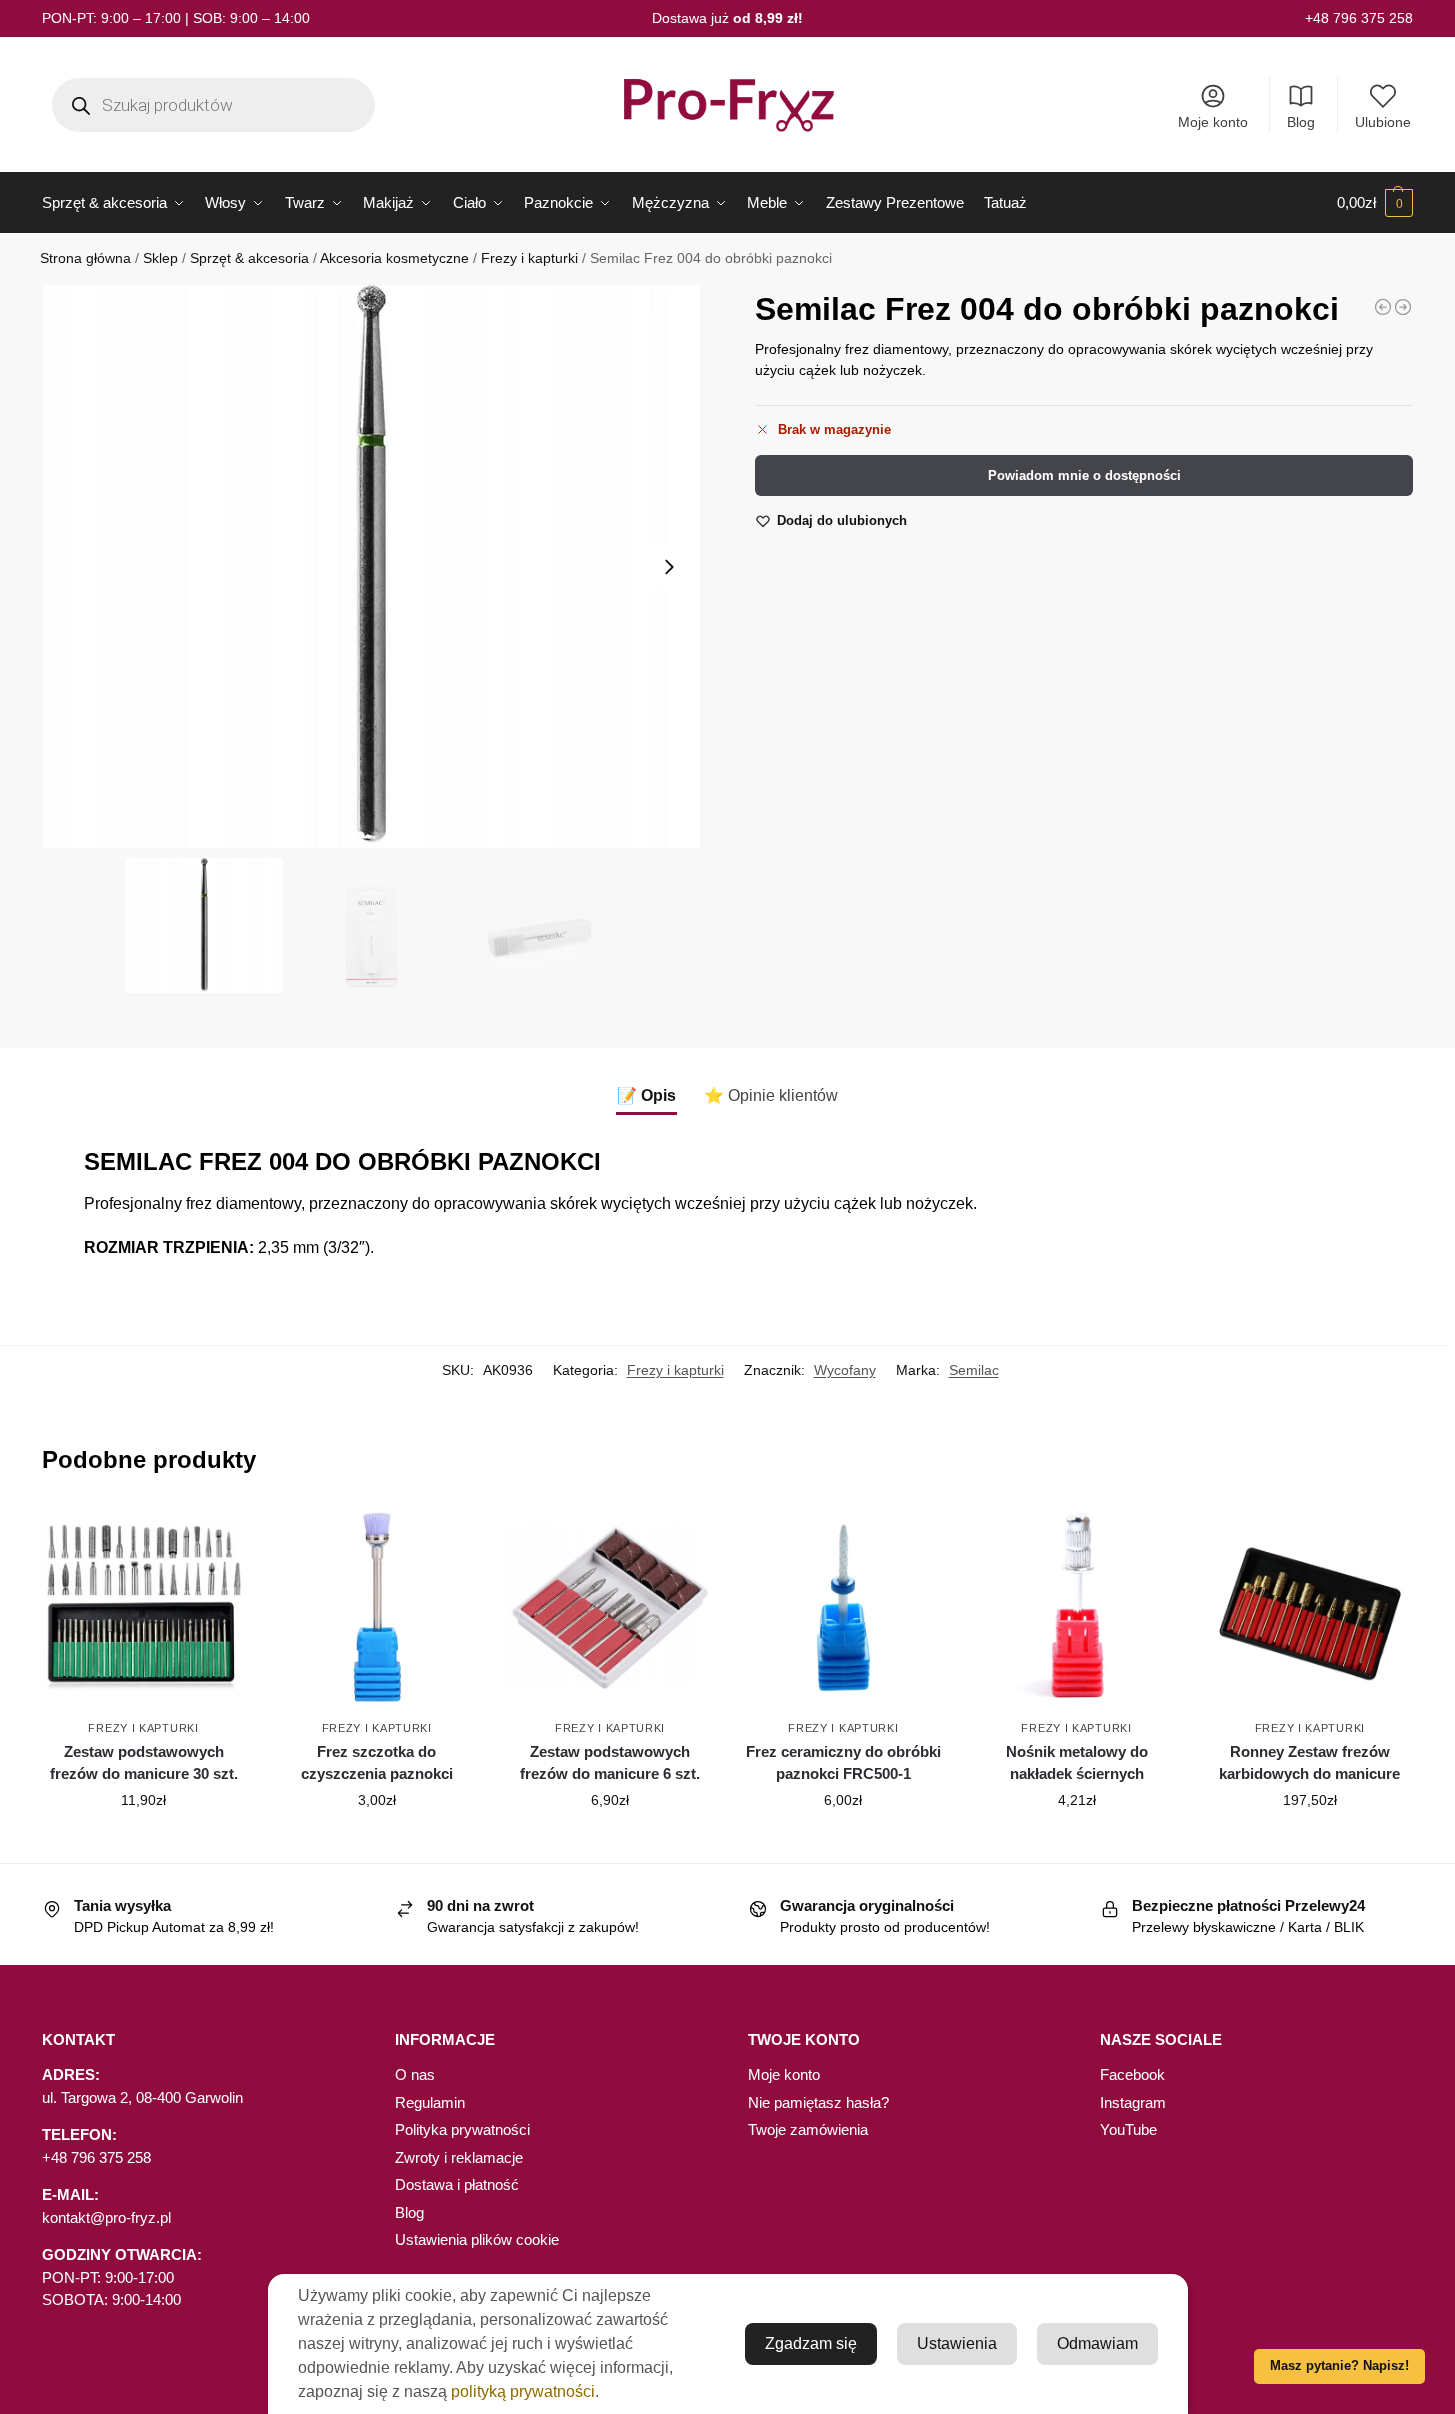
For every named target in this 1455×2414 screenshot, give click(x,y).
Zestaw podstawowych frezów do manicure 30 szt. (144, 1763)
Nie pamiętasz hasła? (818, 2102)
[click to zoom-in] (371, 566)
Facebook (1132, 2074)
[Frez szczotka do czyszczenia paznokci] (376, 1607)
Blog (1301, 122)
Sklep (160, 258)
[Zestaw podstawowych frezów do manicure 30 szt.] (143, 1607)
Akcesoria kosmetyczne (394, 258)
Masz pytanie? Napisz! (1339, 2366)
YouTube (1128, 2129)
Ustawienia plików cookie (477, 2239)
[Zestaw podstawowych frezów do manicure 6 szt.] (609, 1607)
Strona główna (85, 258)
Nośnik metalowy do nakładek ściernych (1077, 1763)
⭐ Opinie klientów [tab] (771, 1095)
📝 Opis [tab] (646, 1095)
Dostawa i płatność (457, 2184)
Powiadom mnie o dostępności (1084, 475)
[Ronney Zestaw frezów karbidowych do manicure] (1309, 1607)
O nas (415, 2074)
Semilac (974, 1370)
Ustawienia (957, 2343)
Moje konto (1213, 122)
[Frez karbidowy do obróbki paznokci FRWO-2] (1383, 307)
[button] (1375, 203)
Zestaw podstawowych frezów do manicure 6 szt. (610, 1763)
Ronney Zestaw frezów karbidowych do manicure (1309, 1763)
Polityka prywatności (462, 2129)
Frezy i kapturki (529, 258)
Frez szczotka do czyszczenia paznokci (377, 1763)
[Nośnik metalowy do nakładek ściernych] (1076, 1607)
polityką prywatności (523, 2391)
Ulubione (1383, 122)
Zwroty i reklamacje (459, 2157)
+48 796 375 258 (1359, 18)
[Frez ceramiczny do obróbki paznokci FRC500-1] (843, 1607)
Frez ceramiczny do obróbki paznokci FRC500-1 (843, 1763)
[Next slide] (669, 567)
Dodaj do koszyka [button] (144, 1843)
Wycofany (845, 1370)
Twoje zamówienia (808, 2129)
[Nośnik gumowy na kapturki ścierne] (1403, 307)
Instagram (1133, 2102)
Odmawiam (1097, 2343)
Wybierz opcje (377, 1843)
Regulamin (430, 2102)
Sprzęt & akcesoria (249, 258)
